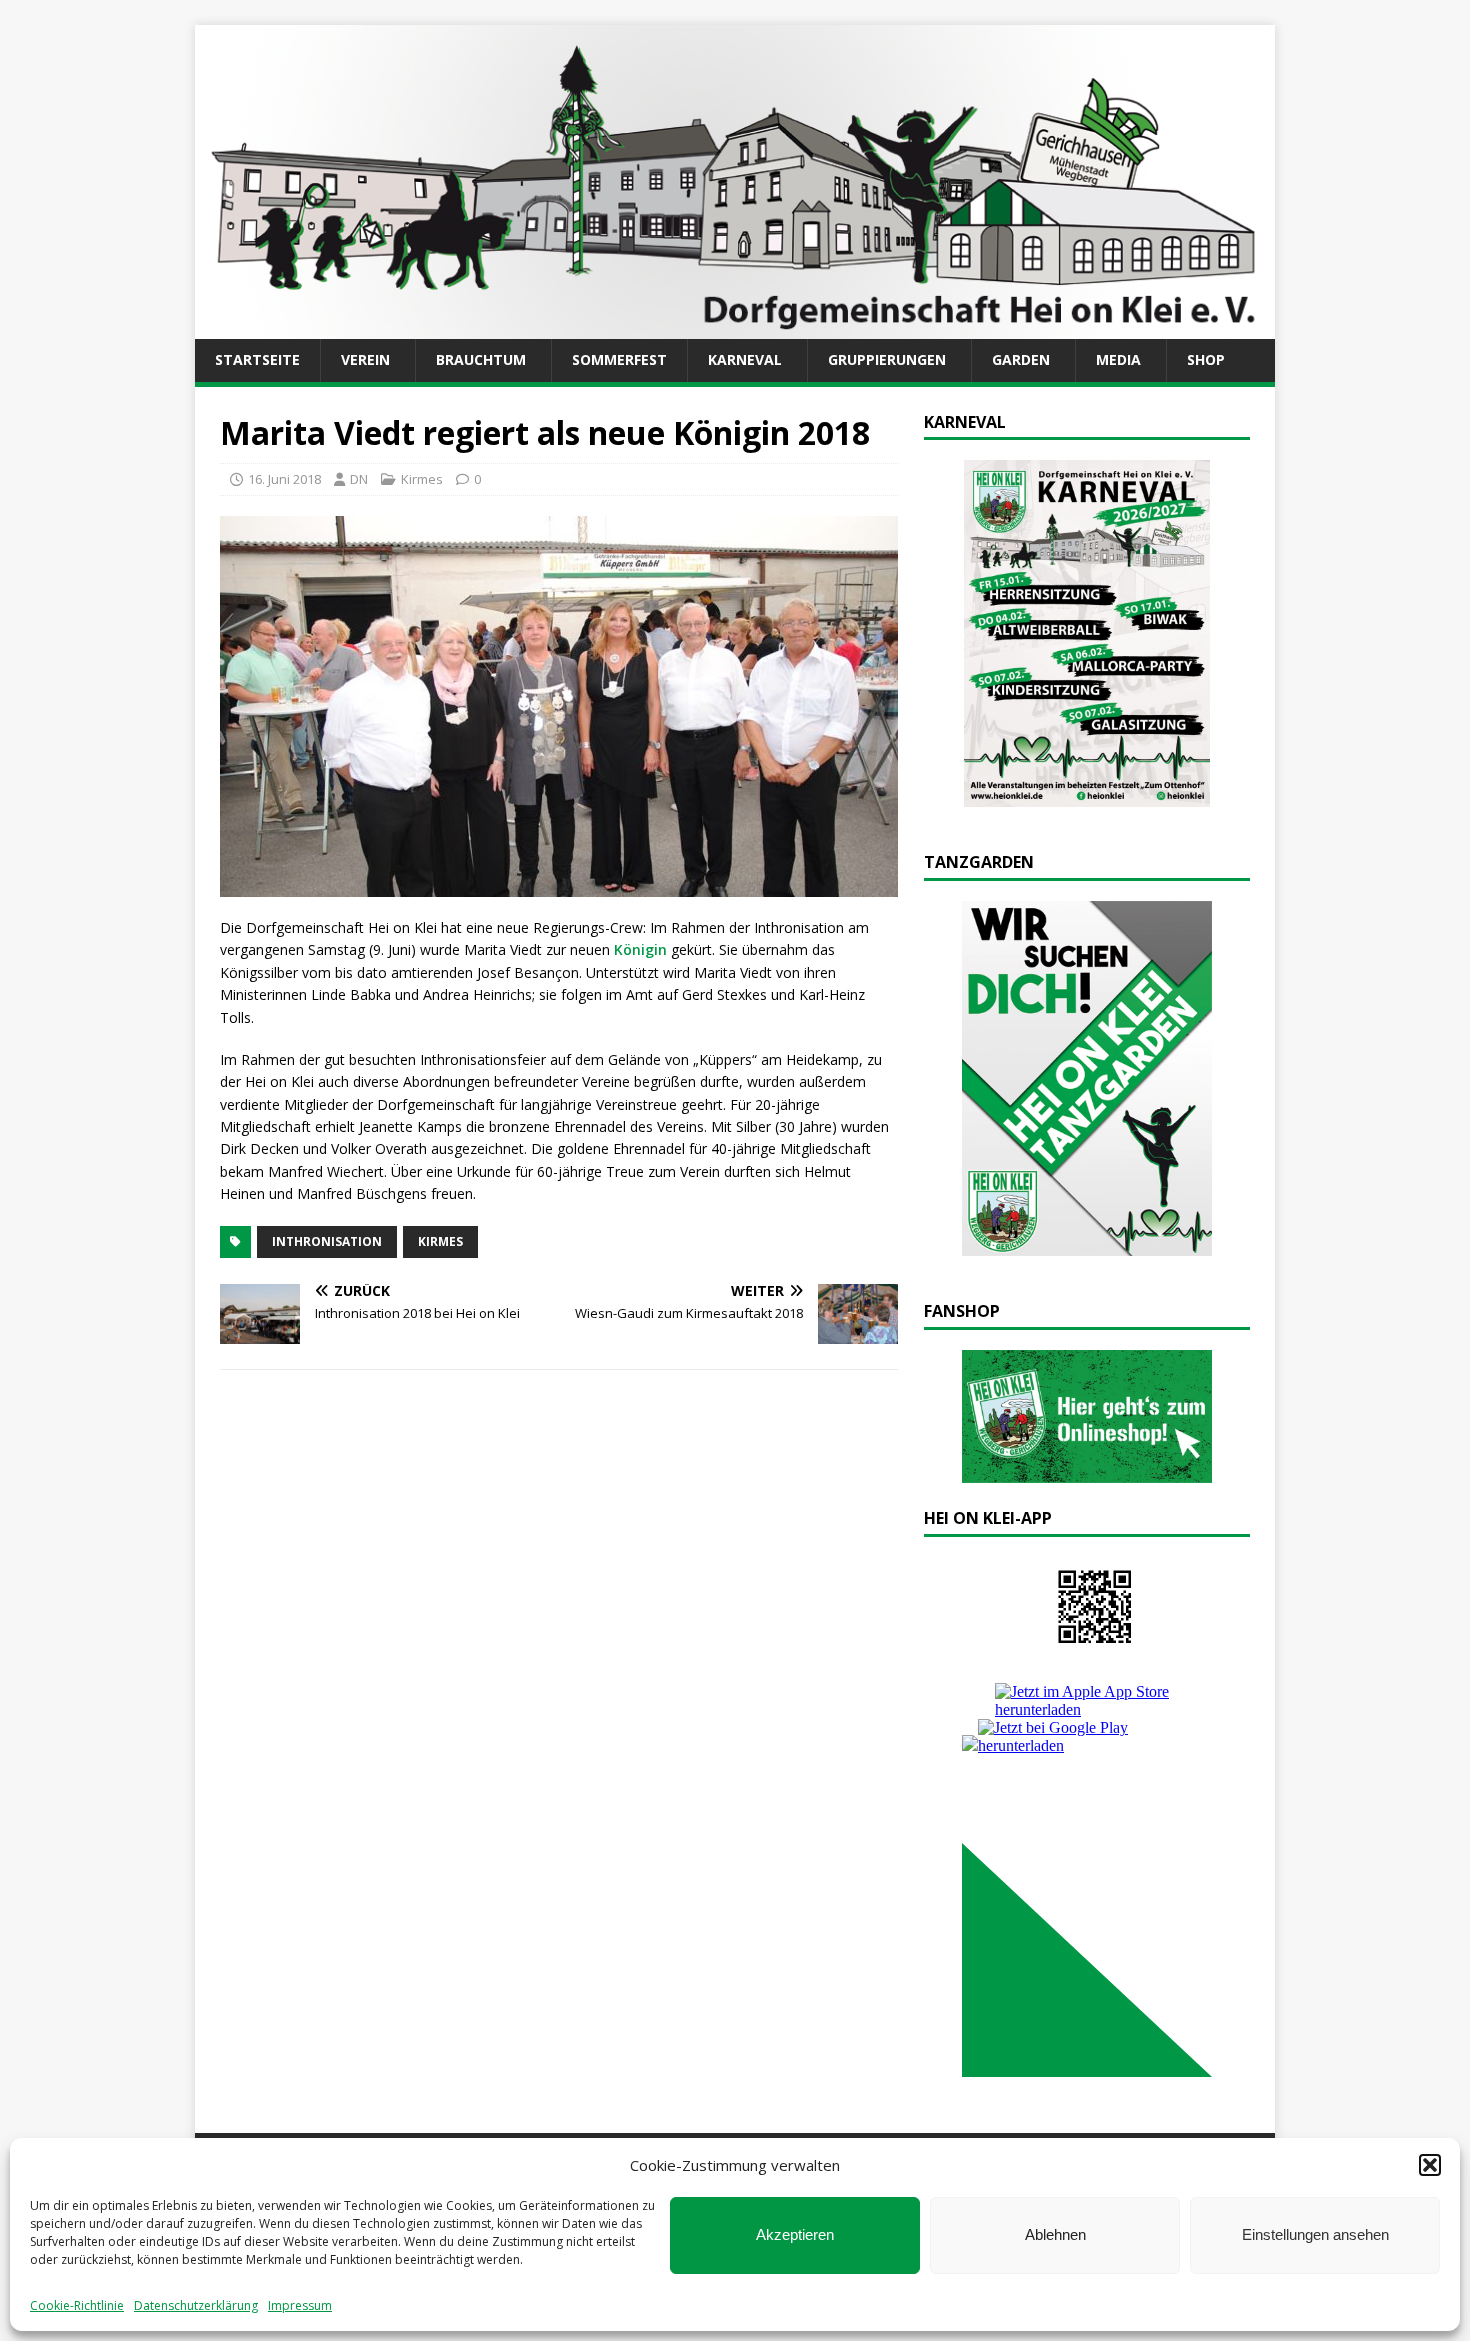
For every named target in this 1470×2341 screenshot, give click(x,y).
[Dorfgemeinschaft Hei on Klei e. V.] (735, 327)
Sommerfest (619, 359)
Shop (1206, 359)
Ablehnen (1055, 2234)
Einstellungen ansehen (1315, 2234)
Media (1118, 359)
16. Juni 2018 (284, 479)
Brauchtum (481, 359)
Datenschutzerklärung (196, 2305)
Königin (640, 949)
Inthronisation (327, 1241)
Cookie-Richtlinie (77, 2305)
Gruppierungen (887, 359)
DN (359, 479)
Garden (1021, 359)
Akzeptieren (795, 2234)
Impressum (300, 2305)
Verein (365, 359)
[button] (1430, 2165)
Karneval (745, 359)
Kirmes (422, 479)
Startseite (257, 359)
